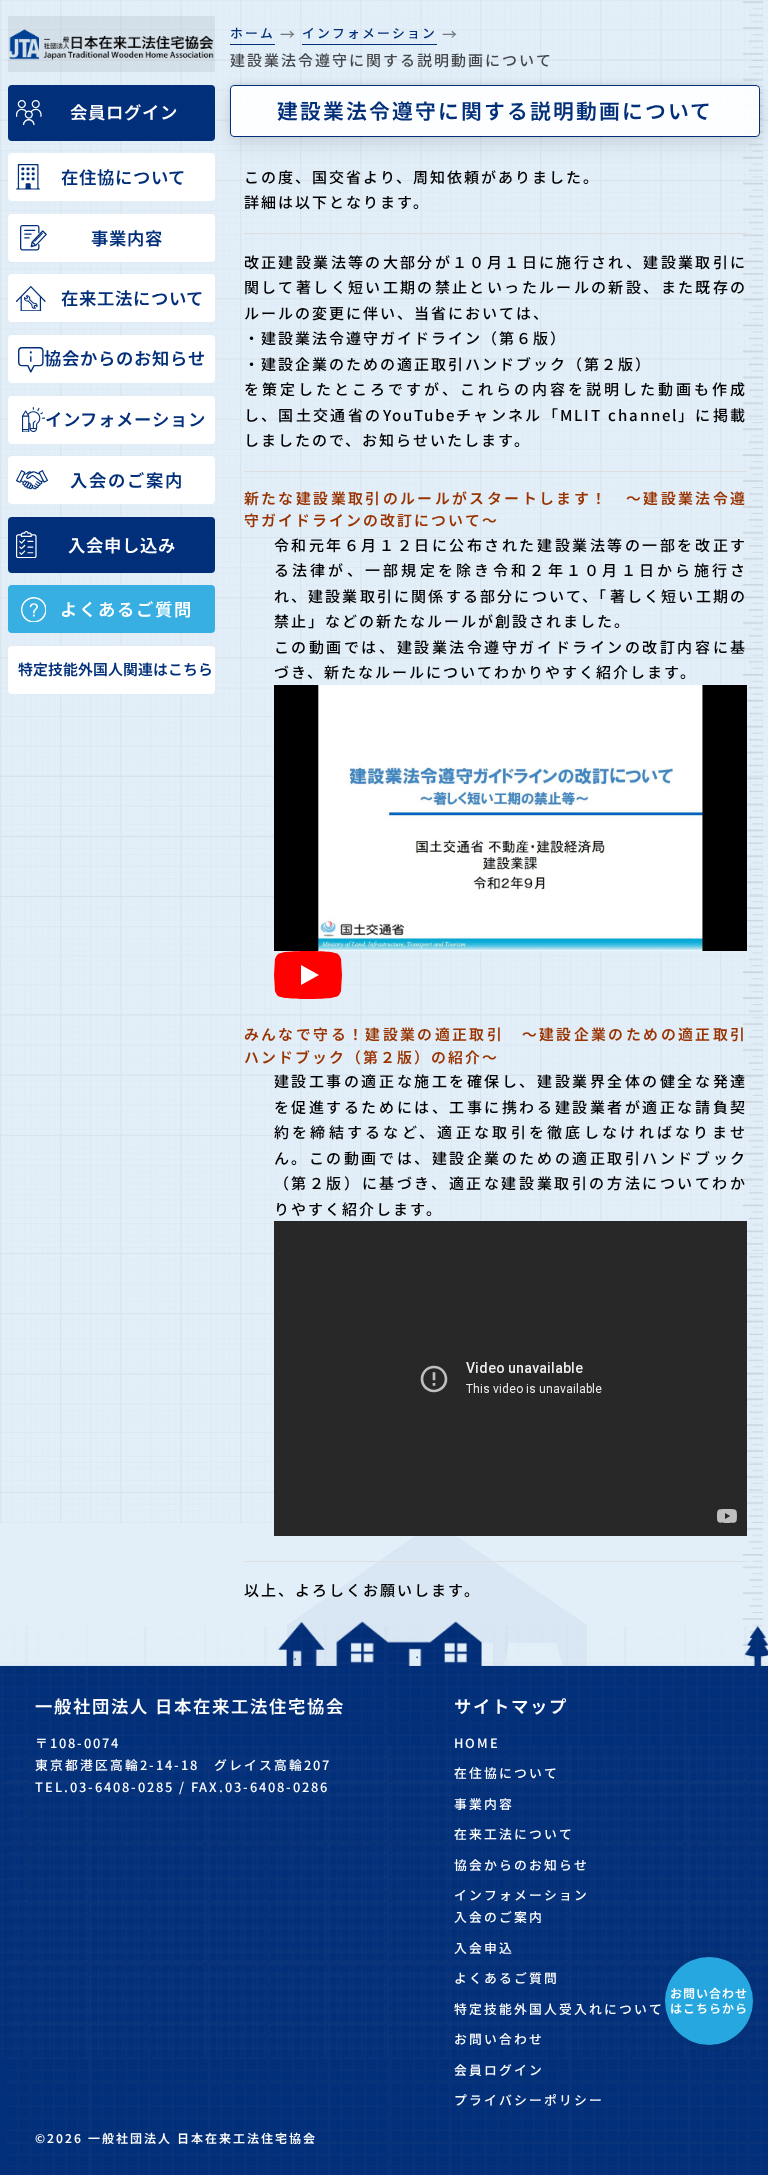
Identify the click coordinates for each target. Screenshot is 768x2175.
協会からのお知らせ (521, 1864)
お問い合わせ (499, 2038)
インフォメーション (521, 1894)
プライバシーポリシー (529, 2099)
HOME (477, 1742)
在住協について (506, 1772)
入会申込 (484, 1947)
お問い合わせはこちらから (709, 1999)
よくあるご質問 (506, 1977)
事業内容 (484, 1803)
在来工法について (514, 1833)
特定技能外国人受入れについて (559, 2008)
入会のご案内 (499, 1916)
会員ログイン (499, 2069)
